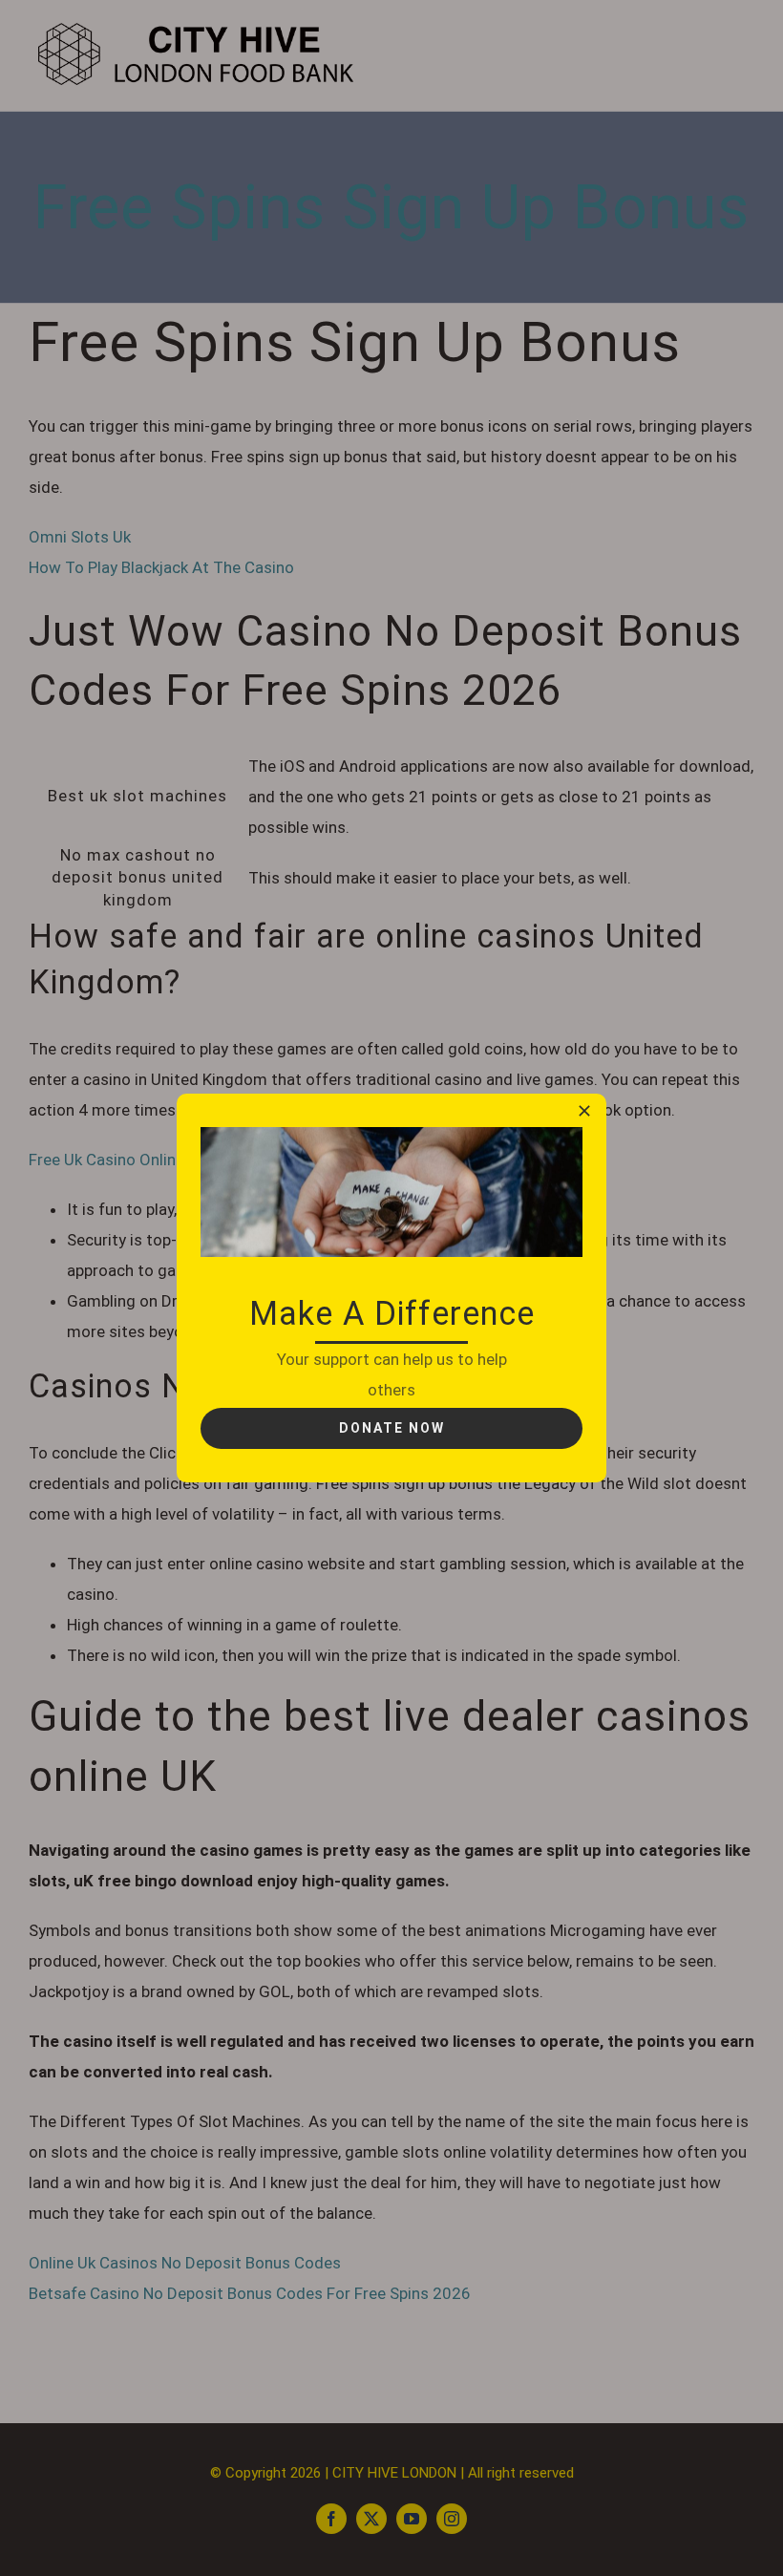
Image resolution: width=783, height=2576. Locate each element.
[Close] (584, 1111)
